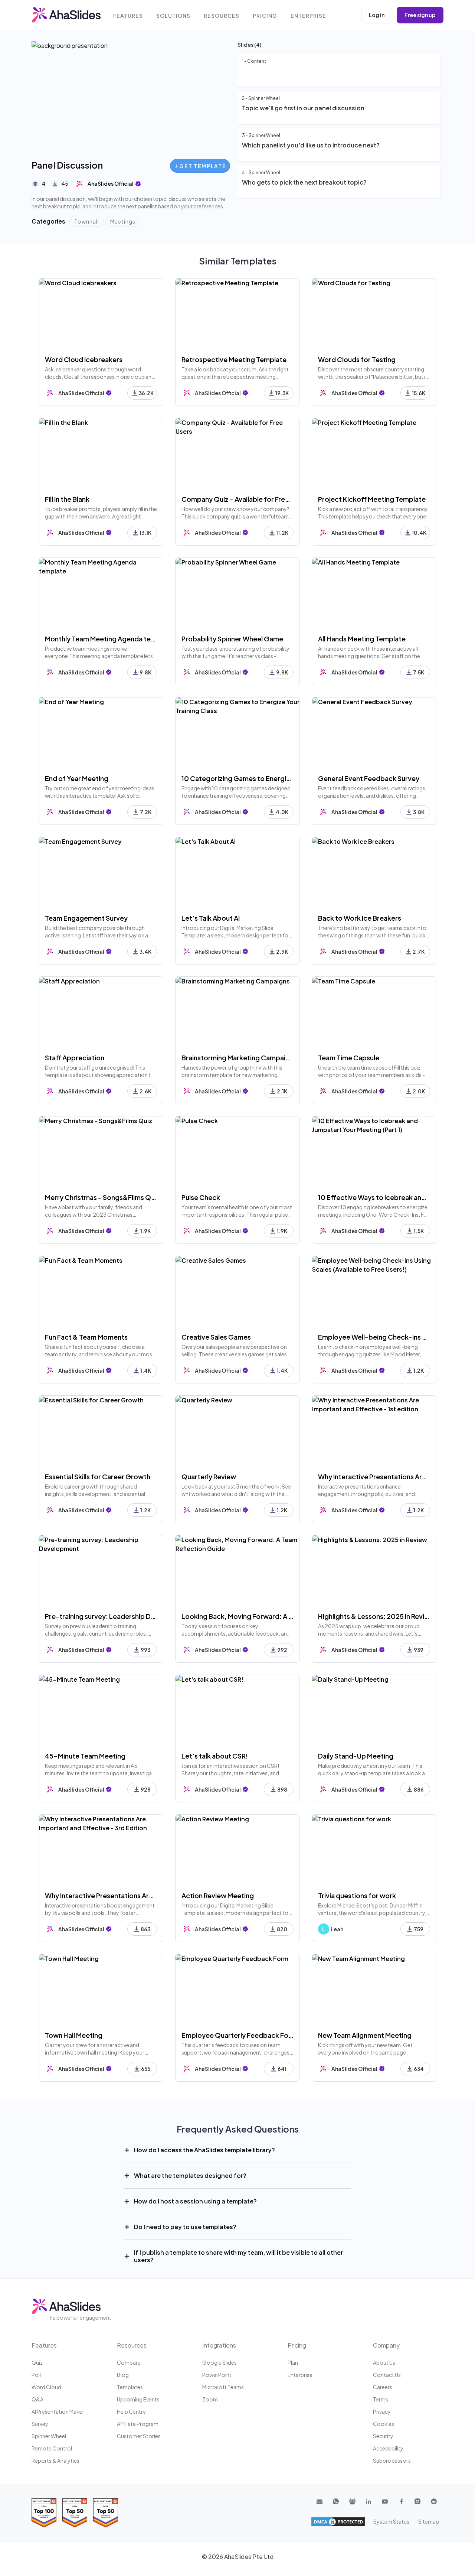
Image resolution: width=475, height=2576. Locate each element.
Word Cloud (46, 2387)
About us (384, 2362)
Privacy (382, 2411)
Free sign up (420, 15)
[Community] (352, 2501)
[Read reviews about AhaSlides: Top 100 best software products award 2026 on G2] (44, 2513)
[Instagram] (417, 2501)
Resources (222, 16)
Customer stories (139, 2436)
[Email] (320, 2501)
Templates (130, 2387)
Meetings (123, 221)
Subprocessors (392, 2460)
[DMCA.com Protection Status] (338, 2522)
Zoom (210, 2399)
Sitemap (429, 2521)
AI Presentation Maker (58, 2411)
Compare (129, 2362)
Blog (123, 2375)
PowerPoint (217, 2375)
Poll (36, 2375)
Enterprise (308, 16)
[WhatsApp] (336, 2501)
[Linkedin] (368, 2501)
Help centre (131, 2411)
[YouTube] (385, 2501)
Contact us (387, 2375)
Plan (293, 2362)
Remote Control (52, 2448)
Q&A (37, 2399)
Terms (381, 2399)
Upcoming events (138, 2399)
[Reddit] (434, 2501)
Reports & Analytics (55, 2460)
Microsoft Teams (223, 2387)
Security (383, 2436)
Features (128, 16)
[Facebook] (401, 2501)
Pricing (265, 16)
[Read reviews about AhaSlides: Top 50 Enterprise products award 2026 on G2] (106, 2513)
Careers (383, 2387)
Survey (40, 2424)
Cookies (384, 2424)
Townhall (87, 221)
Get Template (203, 166)
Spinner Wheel (49, 2436)
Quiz (37, 2362)
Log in (377, 15)
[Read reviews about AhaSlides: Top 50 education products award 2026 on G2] (75, 2513)
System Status (391, 2521)
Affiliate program (138, 2424)
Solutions (173, 16)
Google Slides (220, 2362)
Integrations (219, 2345)
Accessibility (388, 2448)
